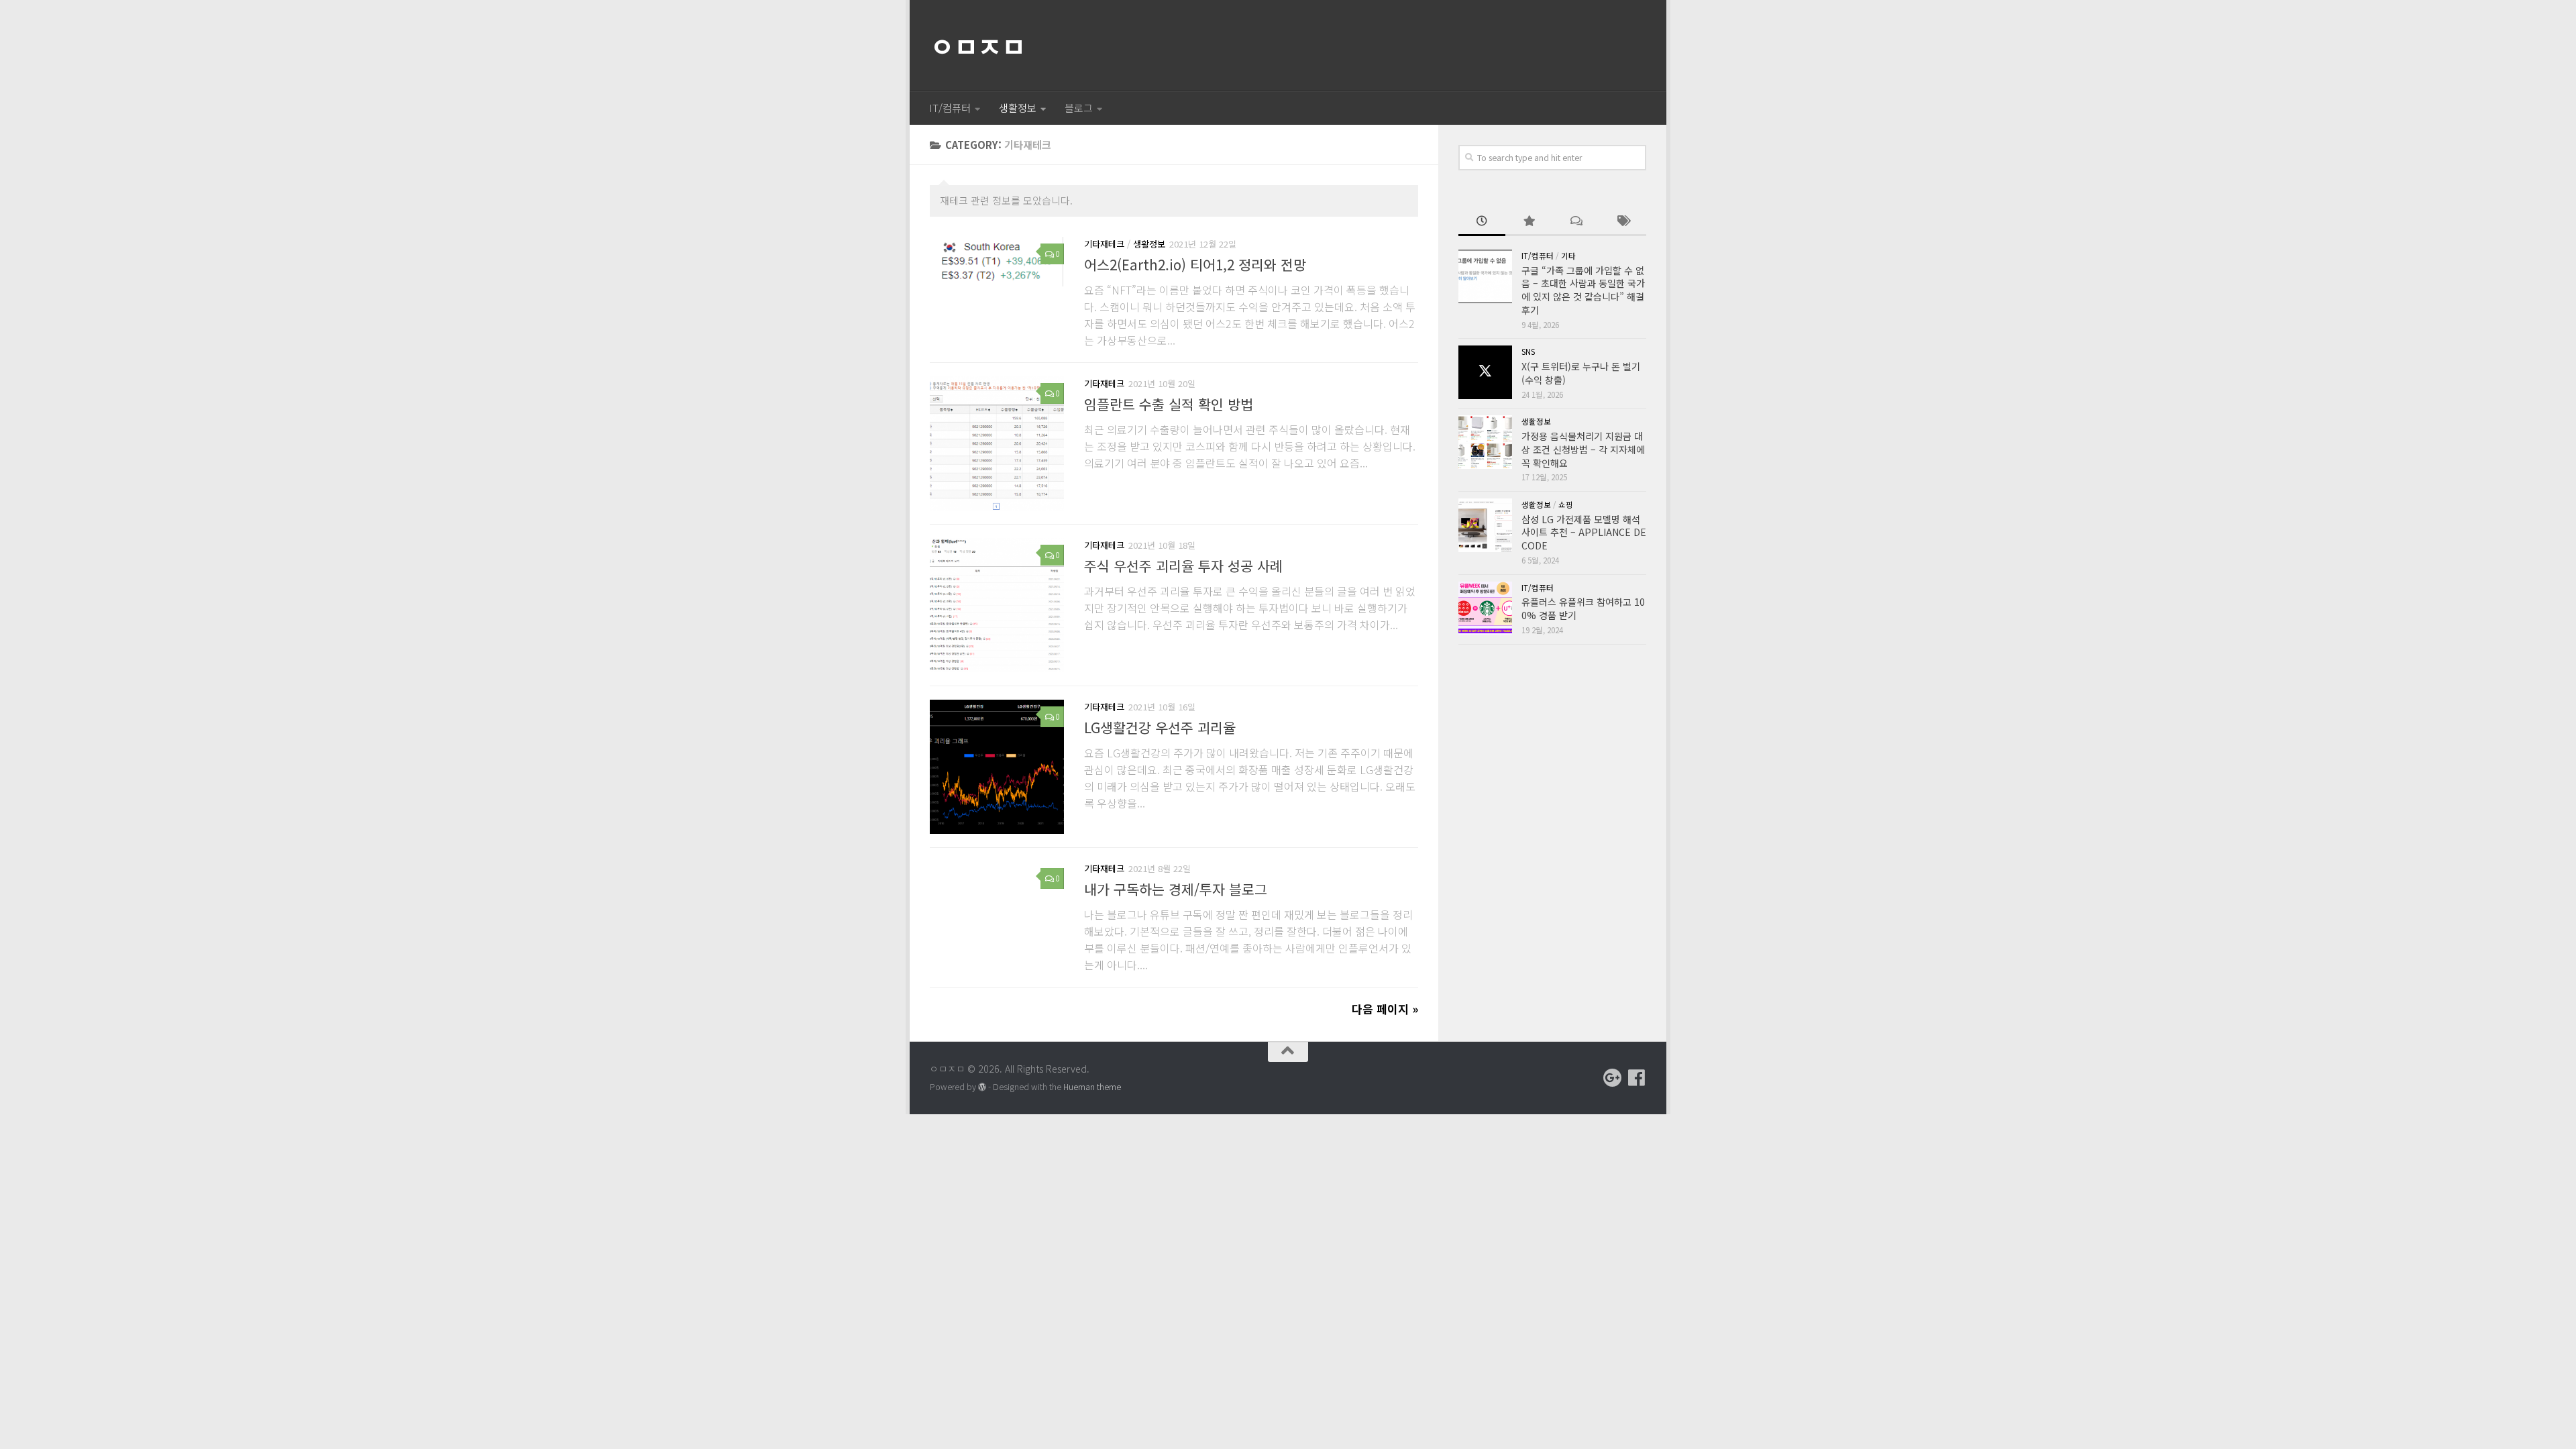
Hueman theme (1092, 1087)
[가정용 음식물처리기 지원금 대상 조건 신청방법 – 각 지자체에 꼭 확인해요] (1485, 442)
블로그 (1079, 108)
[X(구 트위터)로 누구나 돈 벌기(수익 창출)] (1485, 372)
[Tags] (1623, 222)
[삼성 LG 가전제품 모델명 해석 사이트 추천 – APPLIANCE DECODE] (1485, 525)
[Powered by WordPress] (982, 1087)
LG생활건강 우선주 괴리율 (1160, 728)
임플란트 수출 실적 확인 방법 (1169, 405)
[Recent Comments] (1576, 222)
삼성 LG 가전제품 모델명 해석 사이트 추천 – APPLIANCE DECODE (1584, 532)
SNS (1528, 352)
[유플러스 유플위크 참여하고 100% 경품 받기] (1485, 608)
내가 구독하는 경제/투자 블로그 (1176, 890)
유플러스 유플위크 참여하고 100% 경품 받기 (1583, 608)
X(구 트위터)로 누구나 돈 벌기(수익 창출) (1581, 373)
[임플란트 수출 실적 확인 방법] (997, 443)
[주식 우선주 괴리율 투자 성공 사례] (997, 605)
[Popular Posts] (1529, 222)
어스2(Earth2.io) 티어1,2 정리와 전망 (1195, 264)
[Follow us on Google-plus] (1613, 1078)
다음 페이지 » (1385, 1009)
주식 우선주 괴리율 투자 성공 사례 (1183, 566)
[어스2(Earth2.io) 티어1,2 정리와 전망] (997, 262)
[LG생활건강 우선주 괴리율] (997, 767)
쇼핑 (1566, 504)
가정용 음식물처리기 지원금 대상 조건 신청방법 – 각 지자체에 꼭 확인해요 (1583, 449)
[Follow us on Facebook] (1637, 1078)
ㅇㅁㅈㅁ (977, 46)
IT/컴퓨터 (950, 108)
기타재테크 (1104, 244)
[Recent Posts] (1482, 222)
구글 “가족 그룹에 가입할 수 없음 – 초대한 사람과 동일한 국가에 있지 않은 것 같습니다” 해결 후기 (1583, 290)
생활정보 (1018, 108)
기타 (1568, 256)
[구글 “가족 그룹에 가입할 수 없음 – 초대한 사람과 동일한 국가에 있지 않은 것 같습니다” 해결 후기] (1485, 276)
